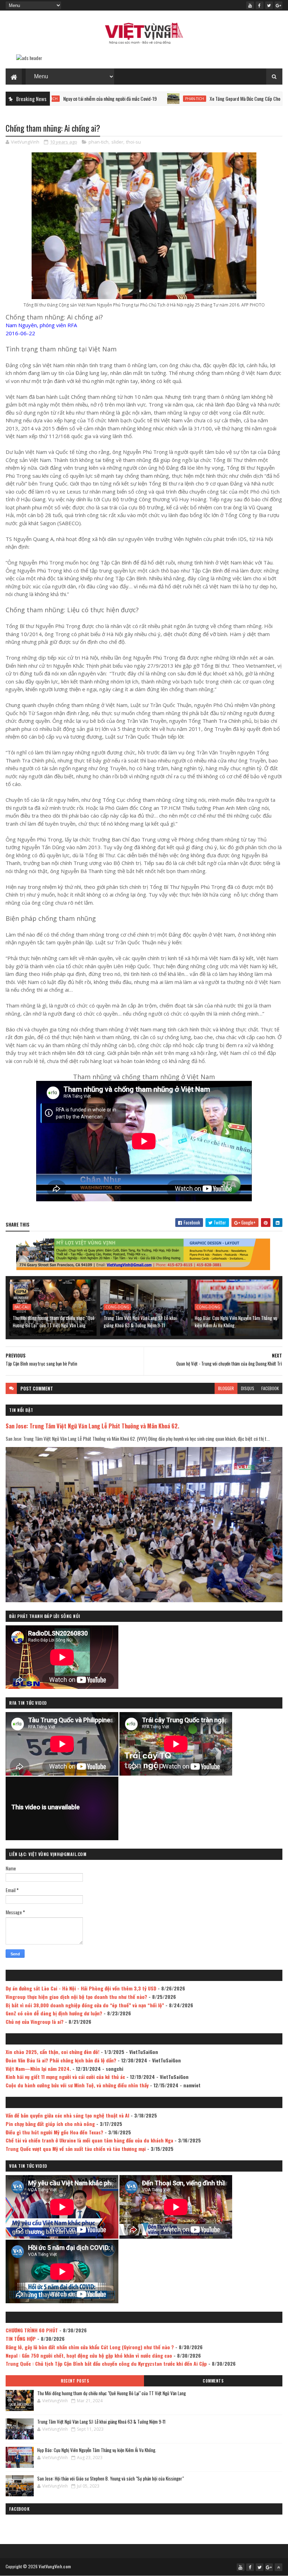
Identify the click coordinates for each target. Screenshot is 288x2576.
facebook (270, 1388)
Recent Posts (75, 2381)
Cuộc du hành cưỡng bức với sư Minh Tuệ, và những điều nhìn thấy (77, 2085)
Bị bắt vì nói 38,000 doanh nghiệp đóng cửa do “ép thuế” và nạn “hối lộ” (85, 2005)
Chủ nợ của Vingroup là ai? (35, 2022)
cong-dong (117, 1307)
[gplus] (279, 5)
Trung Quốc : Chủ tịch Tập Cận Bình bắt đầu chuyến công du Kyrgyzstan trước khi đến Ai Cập (106, 2363)
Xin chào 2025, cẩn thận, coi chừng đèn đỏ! (53, 2052)
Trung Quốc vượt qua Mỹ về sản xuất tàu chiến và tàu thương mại (76, 2149)
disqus (248, 1388)
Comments (213, 2381)
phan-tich (115, 99)
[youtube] (250, 5)
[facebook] (260, 5)
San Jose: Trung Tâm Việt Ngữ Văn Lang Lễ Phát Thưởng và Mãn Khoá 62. (92, 1426)
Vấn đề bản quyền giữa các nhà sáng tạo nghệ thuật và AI (67, 2115)
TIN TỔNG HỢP (21, 2339)
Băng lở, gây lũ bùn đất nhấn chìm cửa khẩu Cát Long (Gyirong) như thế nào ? (90, 2347)
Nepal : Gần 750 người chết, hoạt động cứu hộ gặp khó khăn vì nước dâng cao (89, 2355)
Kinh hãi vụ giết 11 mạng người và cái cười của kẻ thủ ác (65, 2077)
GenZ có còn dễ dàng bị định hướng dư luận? (54, 2013)
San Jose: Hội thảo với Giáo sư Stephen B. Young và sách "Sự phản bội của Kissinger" (110, 2478)
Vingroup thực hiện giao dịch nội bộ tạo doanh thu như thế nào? (76, 1997)
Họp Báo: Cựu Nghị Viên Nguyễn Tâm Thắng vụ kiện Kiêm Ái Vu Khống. (236, 1321)
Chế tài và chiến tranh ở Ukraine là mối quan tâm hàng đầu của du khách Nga (89, 2140)
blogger (226, 1388)
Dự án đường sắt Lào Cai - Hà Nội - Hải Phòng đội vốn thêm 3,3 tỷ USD (81, 1988)
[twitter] (269, 5)
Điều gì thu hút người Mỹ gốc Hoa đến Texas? (54, 2132)
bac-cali (22, 1307)
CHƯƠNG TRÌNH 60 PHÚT (32, 2330)
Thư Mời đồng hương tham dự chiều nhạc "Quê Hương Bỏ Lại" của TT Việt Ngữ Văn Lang (54, 1321)
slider (117, 142)
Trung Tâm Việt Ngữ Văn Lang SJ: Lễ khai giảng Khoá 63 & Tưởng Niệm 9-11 (140, 1321)
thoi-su (133, 142)
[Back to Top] (279, 2567)
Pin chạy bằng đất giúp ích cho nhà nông (50, 2124)
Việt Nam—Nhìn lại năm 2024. (38, 2069)
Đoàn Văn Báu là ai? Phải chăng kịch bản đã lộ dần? (61, 2060)
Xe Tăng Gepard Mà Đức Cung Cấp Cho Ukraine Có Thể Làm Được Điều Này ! (198, 98)
